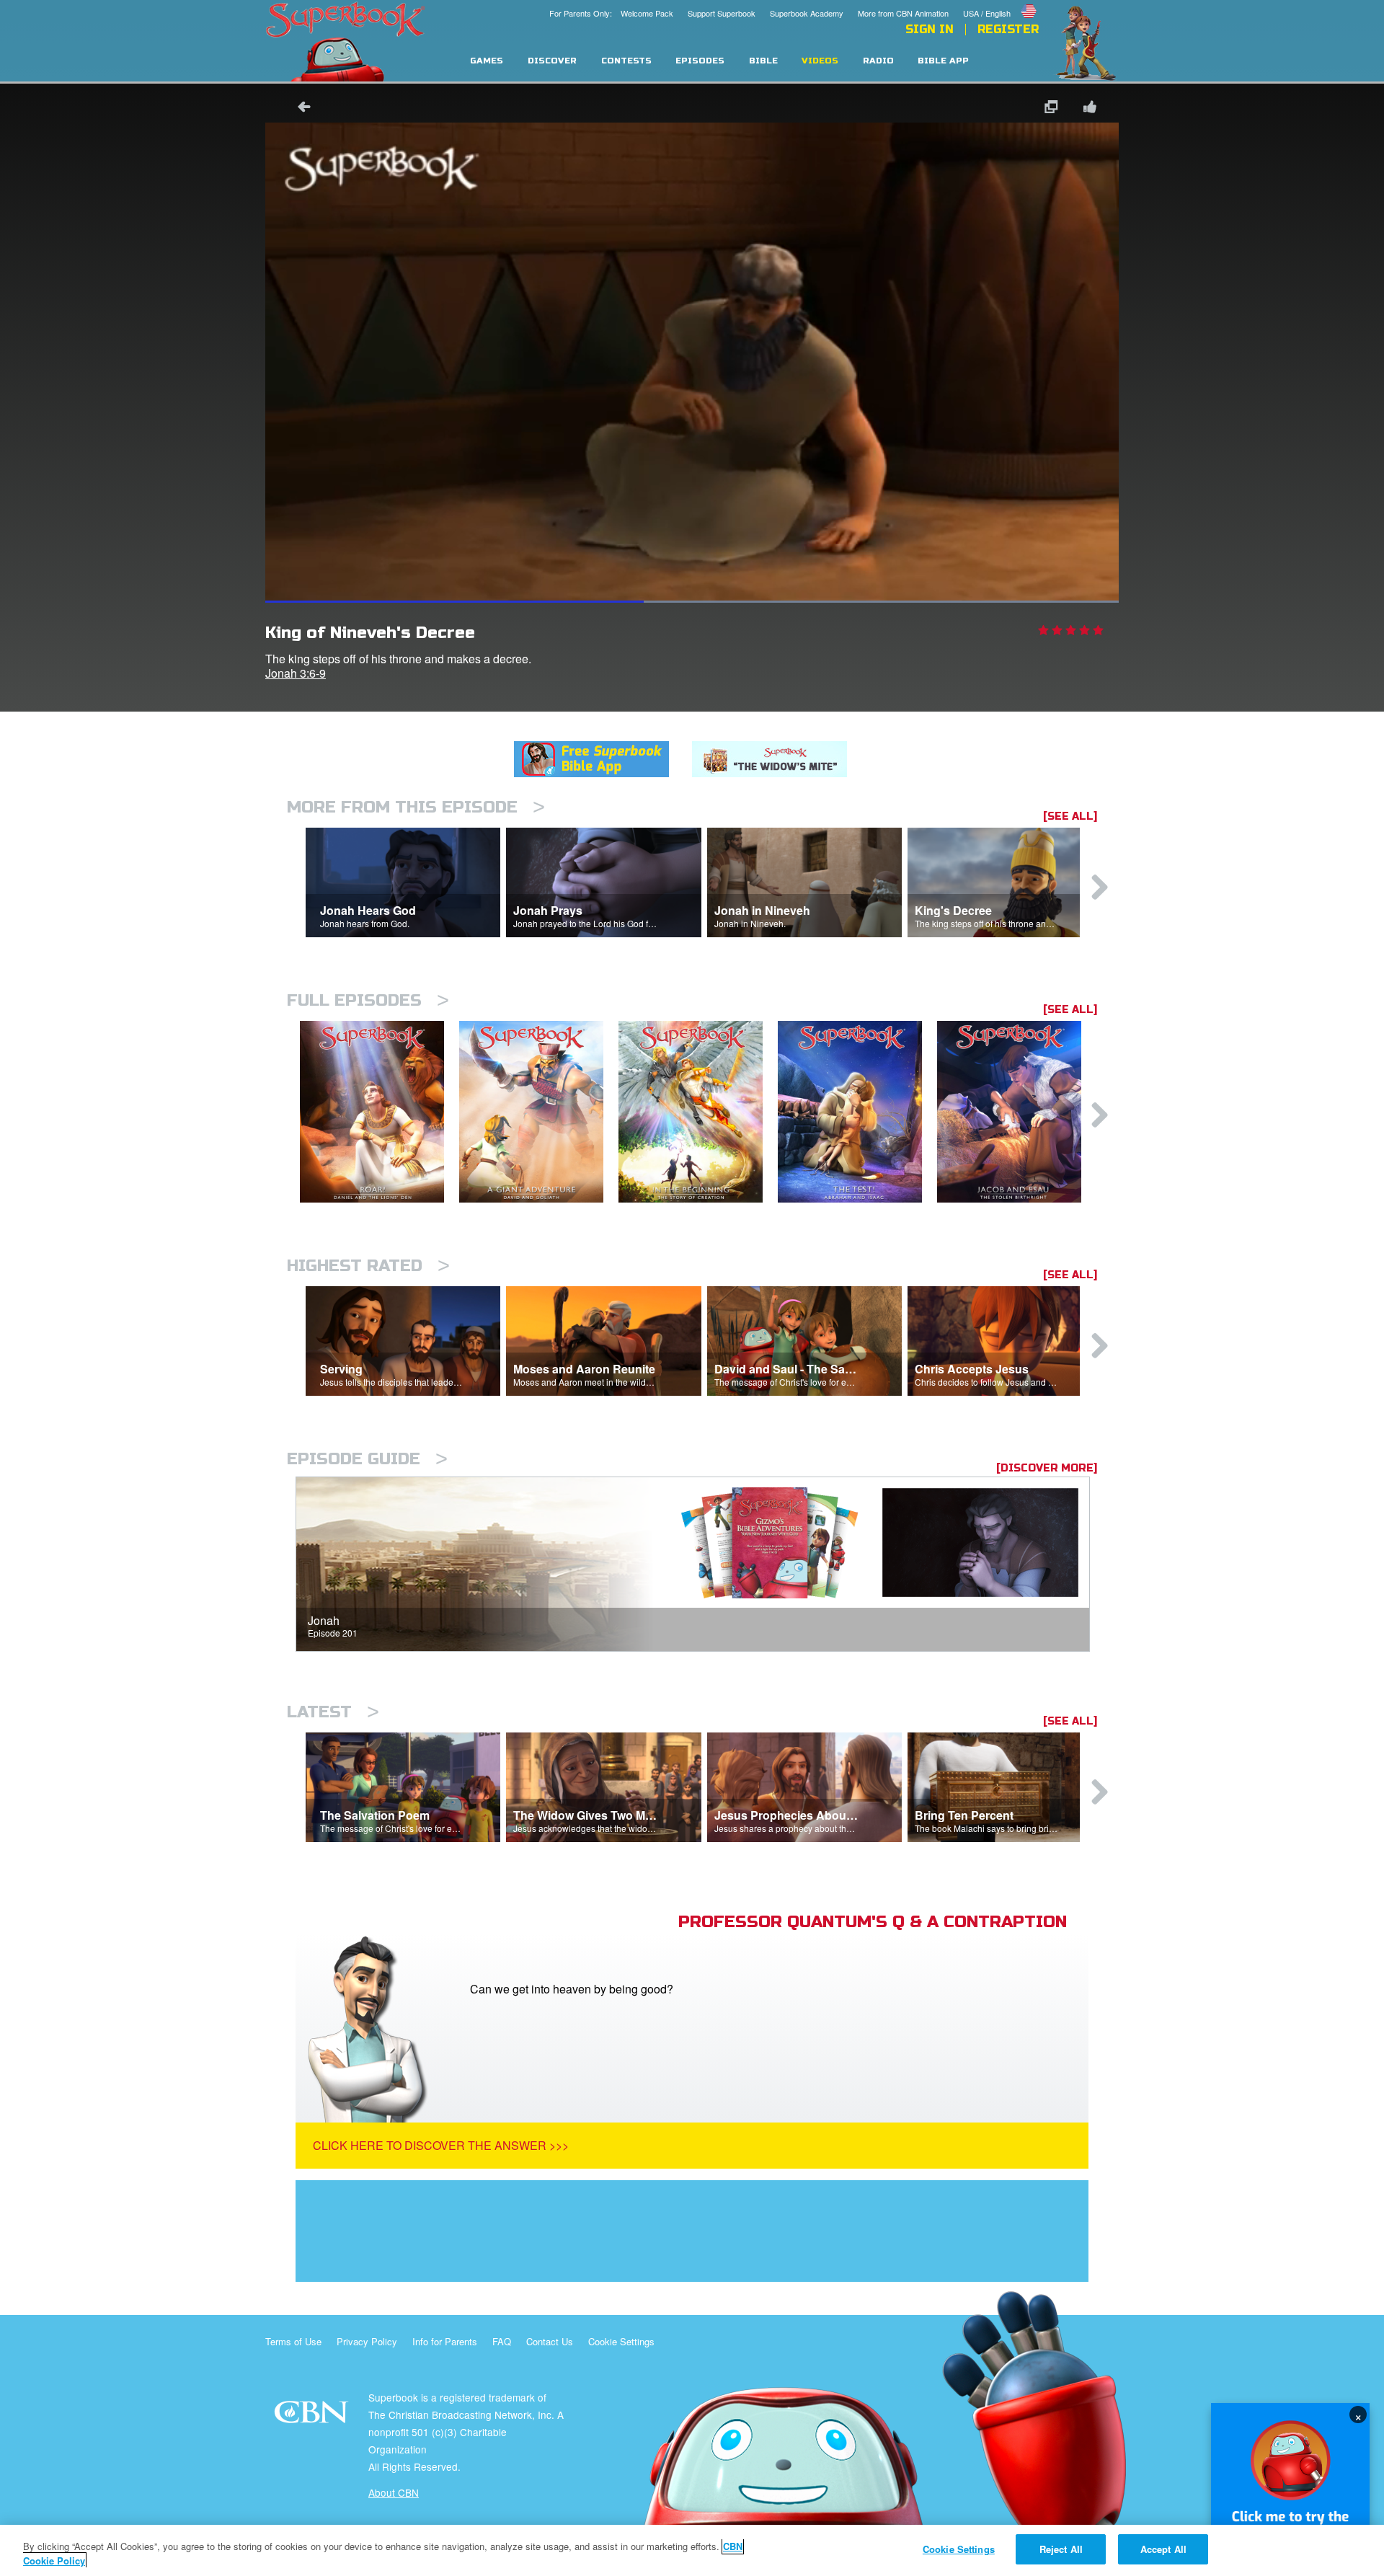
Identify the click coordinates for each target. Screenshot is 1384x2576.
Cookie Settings (621, 2341)
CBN (313, 2416)
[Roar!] (380, 1112)
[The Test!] (857, 1112)
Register (1008, 30)
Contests (626, 61)
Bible (763, 61)
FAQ (502, 2341)
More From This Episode (416, 807)
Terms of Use (293, 2341)
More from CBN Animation (903, 13)
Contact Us (550, 2341)
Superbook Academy (807, 13)
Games (487, 61)
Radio (878, 61)
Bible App (943, 61)
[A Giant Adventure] (539, 1112)
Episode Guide (367, 1459)
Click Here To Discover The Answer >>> (441, 2145)
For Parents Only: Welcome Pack (611, 13)
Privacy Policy (367, 2341)
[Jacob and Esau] (1017, 1112)
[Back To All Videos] (299, 109)
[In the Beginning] (698, 1112)
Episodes (700, 61)
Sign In (930, 30)
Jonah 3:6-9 (296, 673)
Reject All (1061, 2549)
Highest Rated (368, 1266)
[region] (692, 2550)
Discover (552, 61)
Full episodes (368, 1000)
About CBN (394, 2492)
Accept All (1163, 2549)
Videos (820, 61)
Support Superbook (722, 13)
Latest (333, 1712)
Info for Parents (445, 2341)
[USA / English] (1001, 2)
